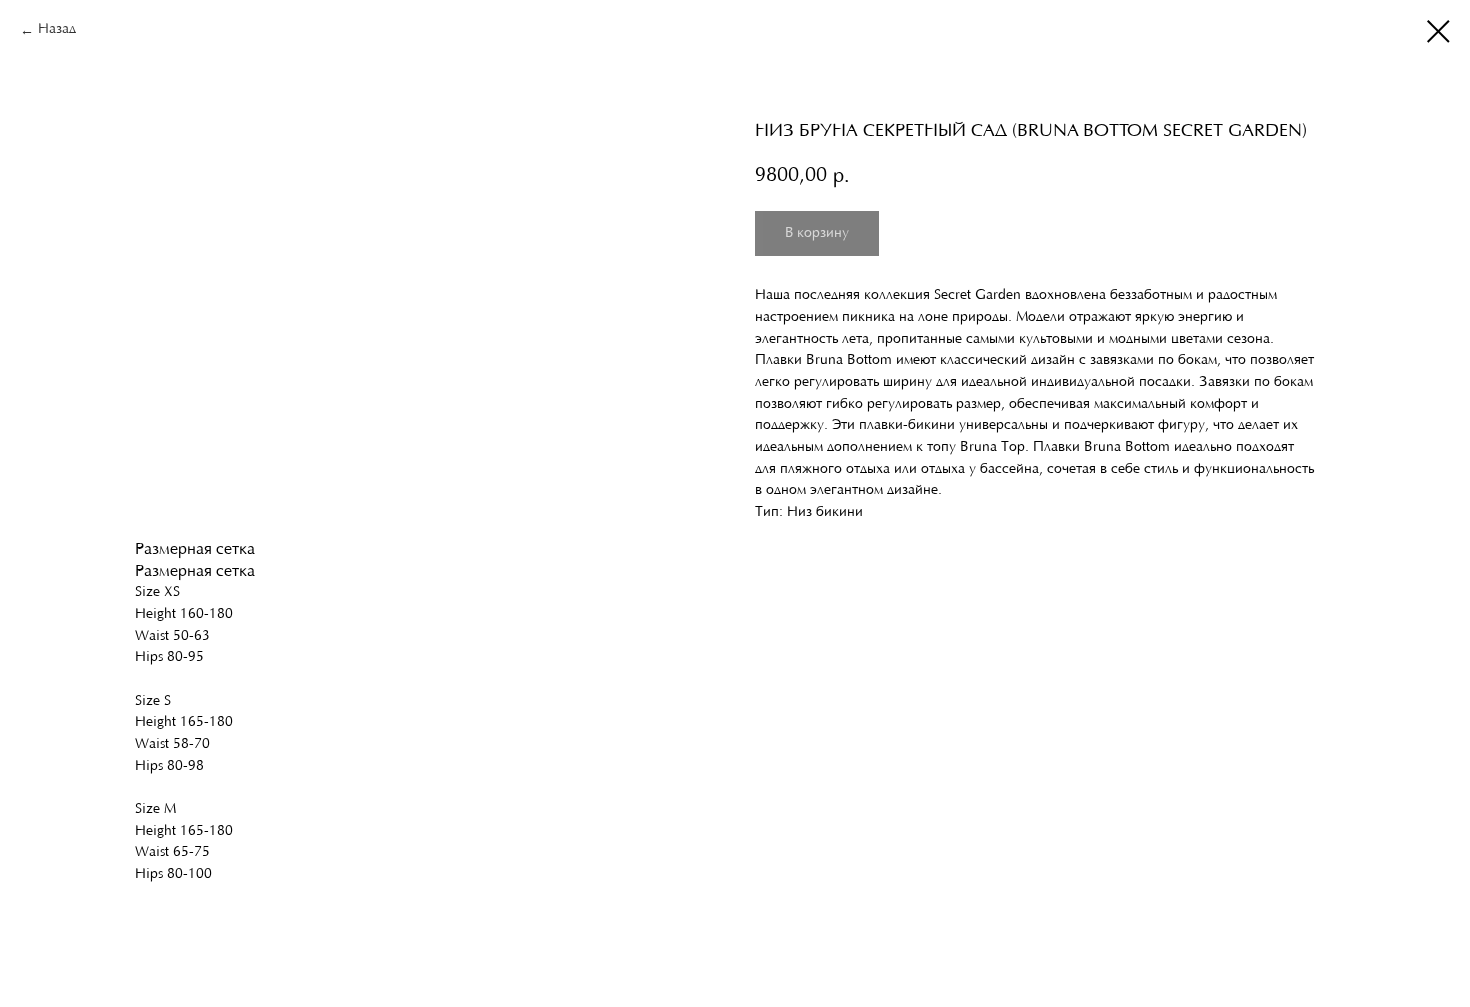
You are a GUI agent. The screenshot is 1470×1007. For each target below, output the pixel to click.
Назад (57, 30)
